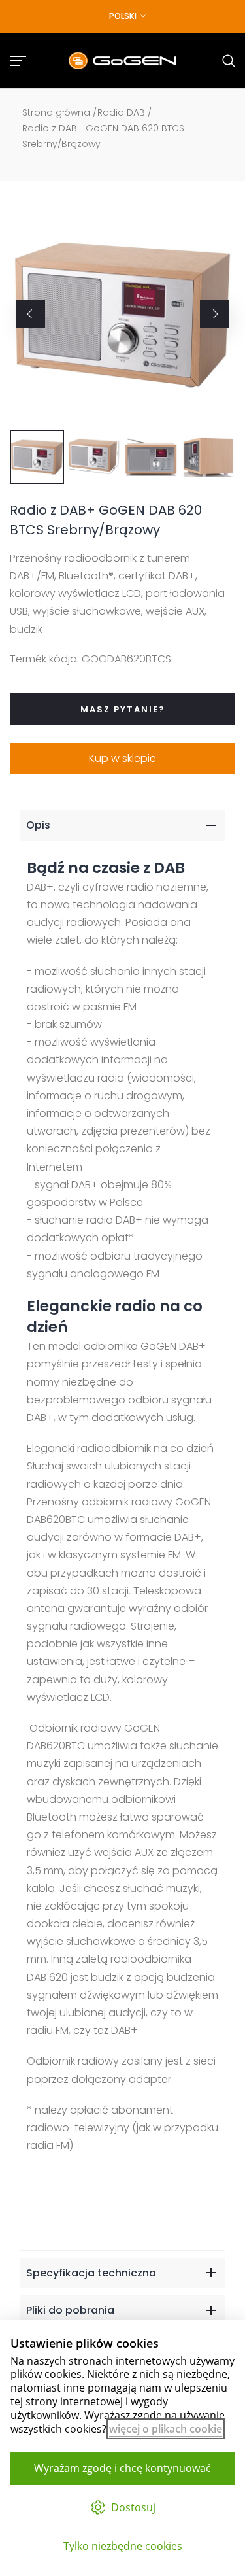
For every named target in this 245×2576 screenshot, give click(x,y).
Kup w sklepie (122, 758)
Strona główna (56, 112)
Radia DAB (121, 112)
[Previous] (31, 314)
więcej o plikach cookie (166, 2429)
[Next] (214, 314)
